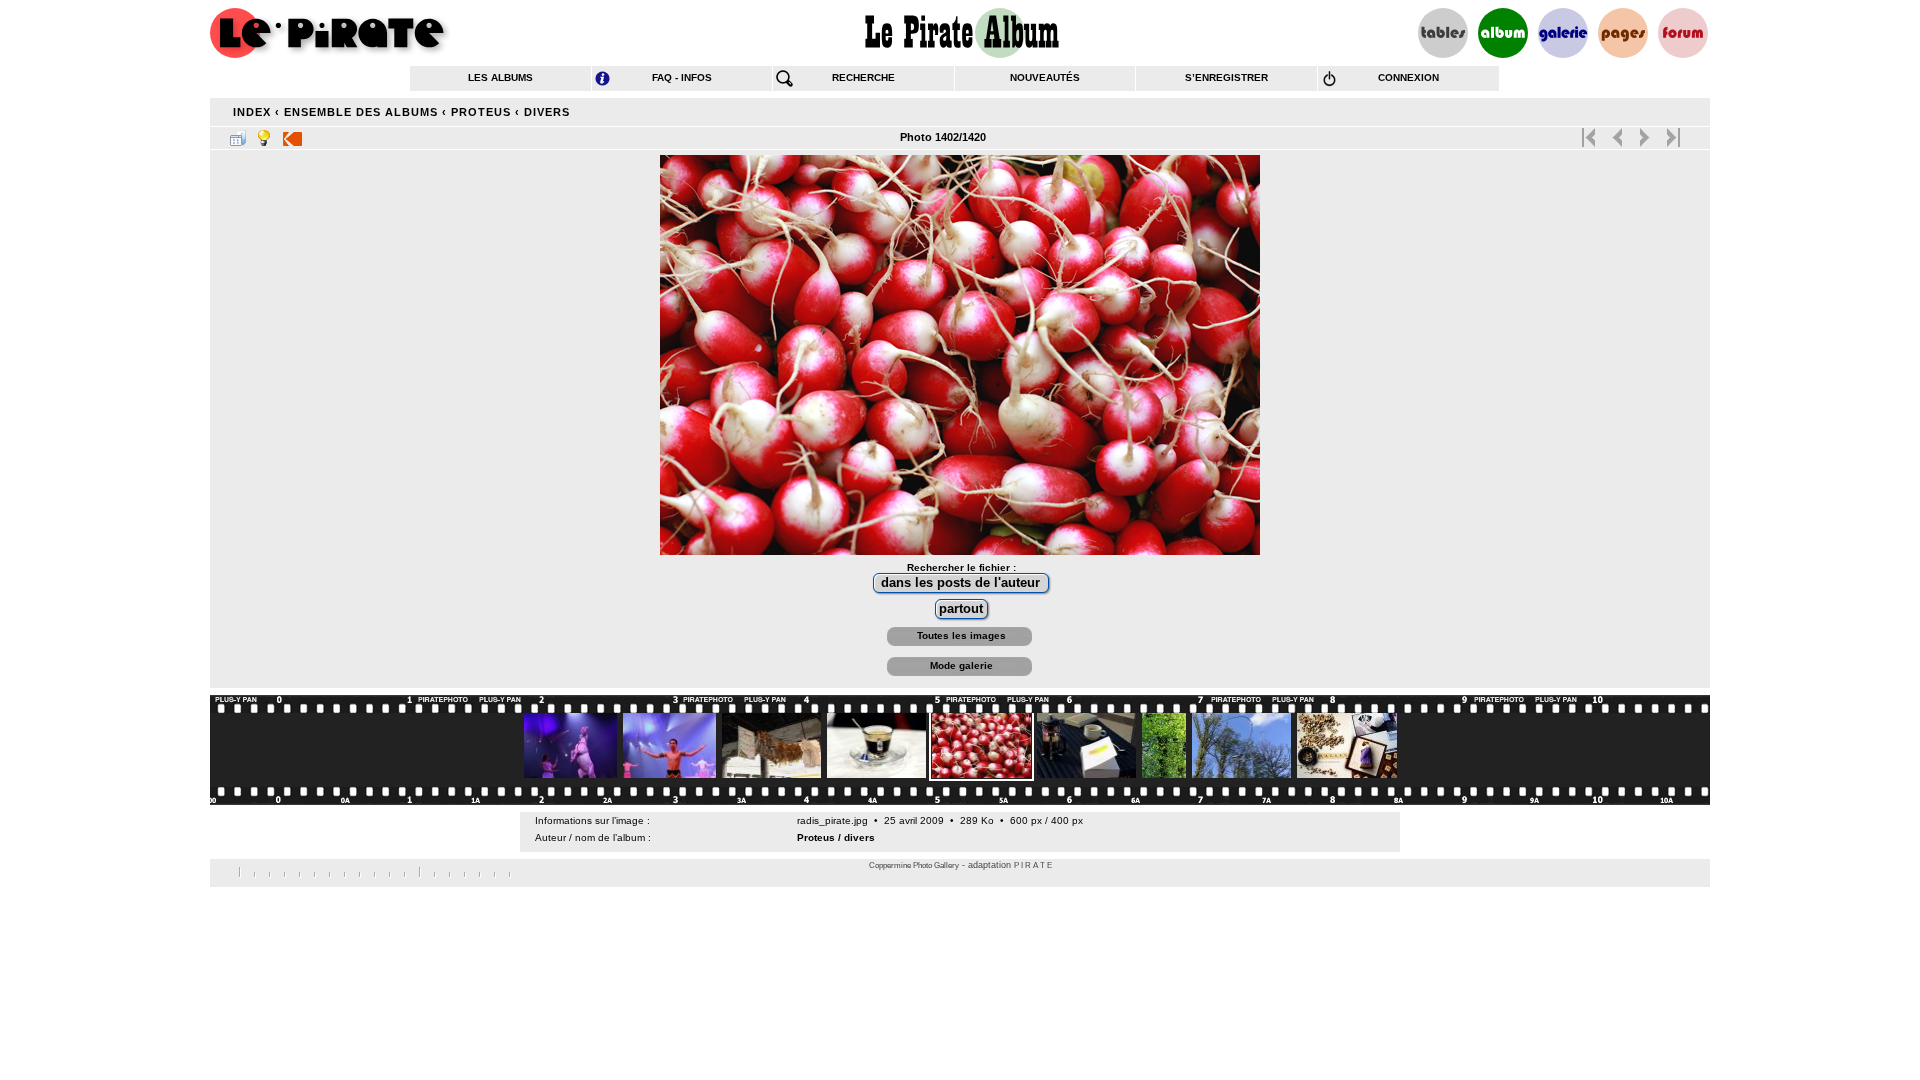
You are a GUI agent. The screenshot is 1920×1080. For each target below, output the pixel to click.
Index (252, 112)
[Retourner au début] (1590, 133)
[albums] (1503, 33)
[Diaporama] (292, 134)
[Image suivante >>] (1644, 133)
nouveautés (1045, 77)
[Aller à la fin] (1671, 133)
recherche (863, 77)
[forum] (1683, 33)
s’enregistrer (1226, 77)
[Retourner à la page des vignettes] (238, 134)
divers (547, 112)
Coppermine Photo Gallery (914, 865)
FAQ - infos (682, 77)
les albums (500, 77)
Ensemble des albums (361, 112)
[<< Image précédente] (1617, 133)
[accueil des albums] (960, 33)
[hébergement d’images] (1563, 33)
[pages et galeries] (1623, 33)
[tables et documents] (1443, 33)
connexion (1408, 77)
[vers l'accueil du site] (330, 33)
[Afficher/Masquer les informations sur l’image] (264, 134)
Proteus (481, 112)
